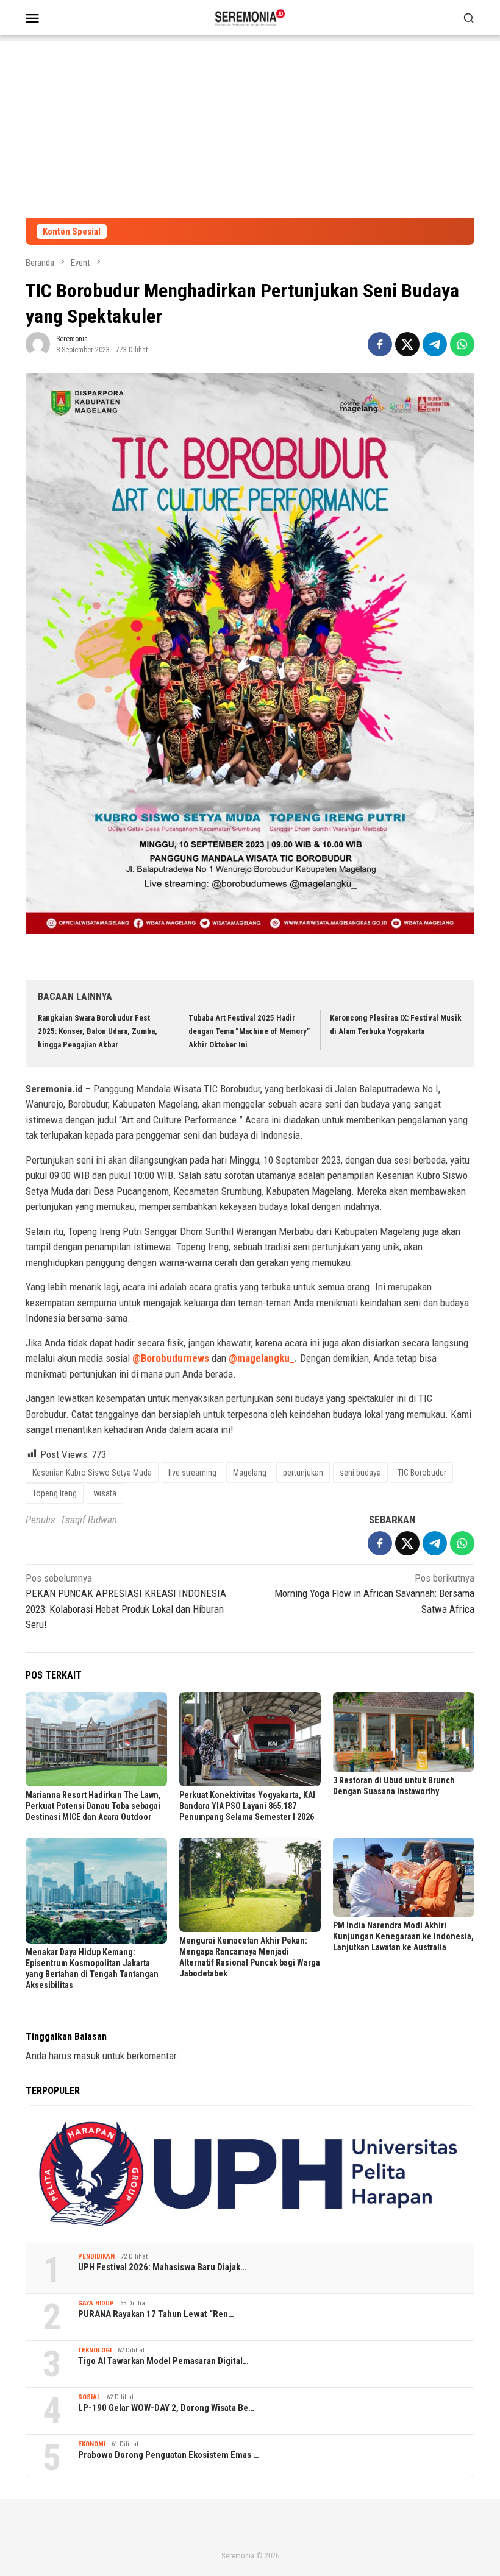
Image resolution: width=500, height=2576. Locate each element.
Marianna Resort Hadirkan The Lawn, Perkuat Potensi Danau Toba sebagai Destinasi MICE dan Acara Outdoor (93, 1806)
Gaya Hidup (96, 2303)
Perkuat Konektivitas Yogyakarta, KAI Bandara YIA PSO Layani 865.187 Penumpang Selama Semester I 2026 (247, 1806)
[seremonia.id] (250, 16)
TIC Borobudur (422, 1473)
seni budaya (360, 1473)
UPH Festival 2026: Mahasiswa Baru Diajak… (162, 2267)
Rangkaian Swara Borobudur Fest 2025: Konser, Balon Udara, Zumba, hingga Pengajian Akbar (98, 1031)
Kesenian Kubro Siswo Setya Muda (92, 1473)
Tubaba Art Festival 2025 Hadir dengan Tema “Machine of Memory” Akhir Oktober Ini (249, 1031)
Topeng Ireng (55, 1493)
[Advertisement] (250, 127)
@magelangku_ (262, 1358)
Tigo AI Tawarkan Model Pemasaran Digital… (163, 2361)
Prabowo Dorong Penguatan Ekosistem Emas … (169, 2455)
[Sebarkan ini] (380, 344)
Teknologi (95, 2350)
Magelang (250, 1473)
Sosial (89, 2397)
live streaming (192, 1473)
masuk (87, 2056)
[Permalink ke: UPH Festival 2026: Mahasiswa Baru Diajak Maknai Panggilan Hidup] (250, 2174)
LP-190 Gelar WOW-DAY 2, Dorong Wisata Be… (166, 2408)
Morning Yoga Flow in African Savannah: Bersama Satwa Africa (374, 1594)
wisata (105, 1493)
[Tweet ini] (407, 344)
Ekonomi (92, 2444)
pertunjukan (303, 1473)
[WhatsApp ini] (462, 344)
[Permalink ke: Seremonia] (38, 344)
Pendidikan (96, 2256)
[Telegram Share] (435, 344)
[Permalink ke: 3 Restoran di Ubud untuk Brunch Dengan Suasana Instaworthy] (404, 1732)
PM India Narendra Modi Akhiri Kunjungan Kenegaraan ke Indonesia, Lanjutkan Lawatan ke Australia (403, 1936)
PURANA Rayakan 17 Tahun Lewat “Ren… (156, 2314)
